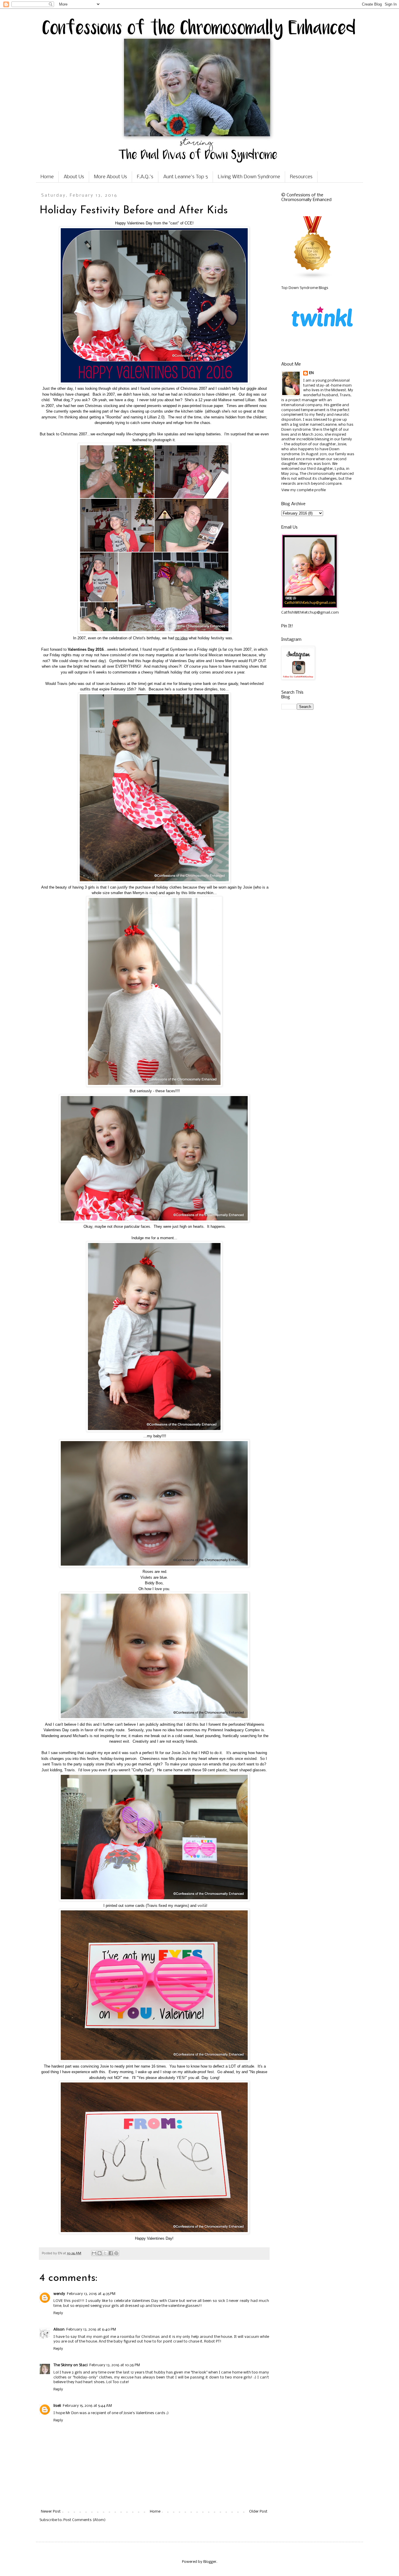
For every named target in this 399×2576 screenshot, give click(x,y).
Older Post (258, 2512)
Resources (301, 177)
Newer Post (51, 2512)
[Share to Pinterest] (116, 2253)
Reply (58, 2313)
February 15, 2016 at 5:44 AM (87, 2406)
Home (47, 177)
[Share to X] (105, 2253)
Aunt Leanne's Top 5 (186, 177)
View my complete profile (303, 490)
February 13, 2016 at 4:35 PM (91, 2294)
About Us (74, 177)
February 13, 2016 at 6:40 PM (91, 2330)
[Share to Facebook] (111, 2253)
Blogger (210, 2562)
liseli (57, 2406)
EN (311, 373)
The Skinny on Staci (71, 2365)
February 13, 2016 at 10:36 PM (115, 2365)
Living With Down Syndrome (249, 177)
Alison (59, 2330)
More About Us (111, 177)
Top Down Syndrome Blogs (305, 288)
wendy (59, 2294)
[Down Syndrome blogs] (313, 278)
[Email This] (94, 2253)
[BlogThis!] (100, 2253)
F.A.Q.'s (145, 177)
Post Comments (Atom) (84, 2520)
